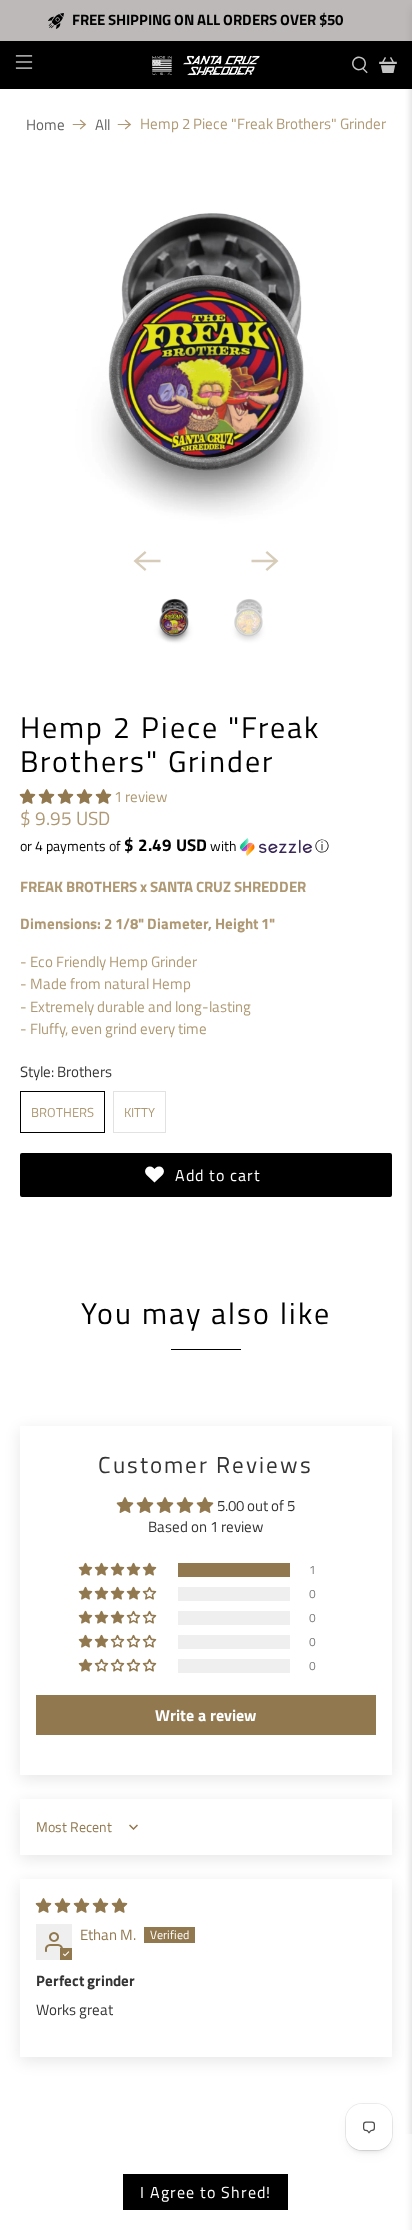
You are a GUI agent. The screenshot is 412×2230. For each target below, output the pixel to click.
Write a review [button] (205, 1715)
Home (45, 124)
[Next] (265, 561)
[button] (65, 796)
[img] (81, 1905)
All (102, 124)
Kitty (139, 1112)
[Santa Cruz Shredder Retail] (206, 65)
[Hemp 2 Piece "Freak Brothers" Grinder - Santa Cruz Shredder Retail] (205, 344)
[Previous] (147, 561)
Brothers (62, 1112)
